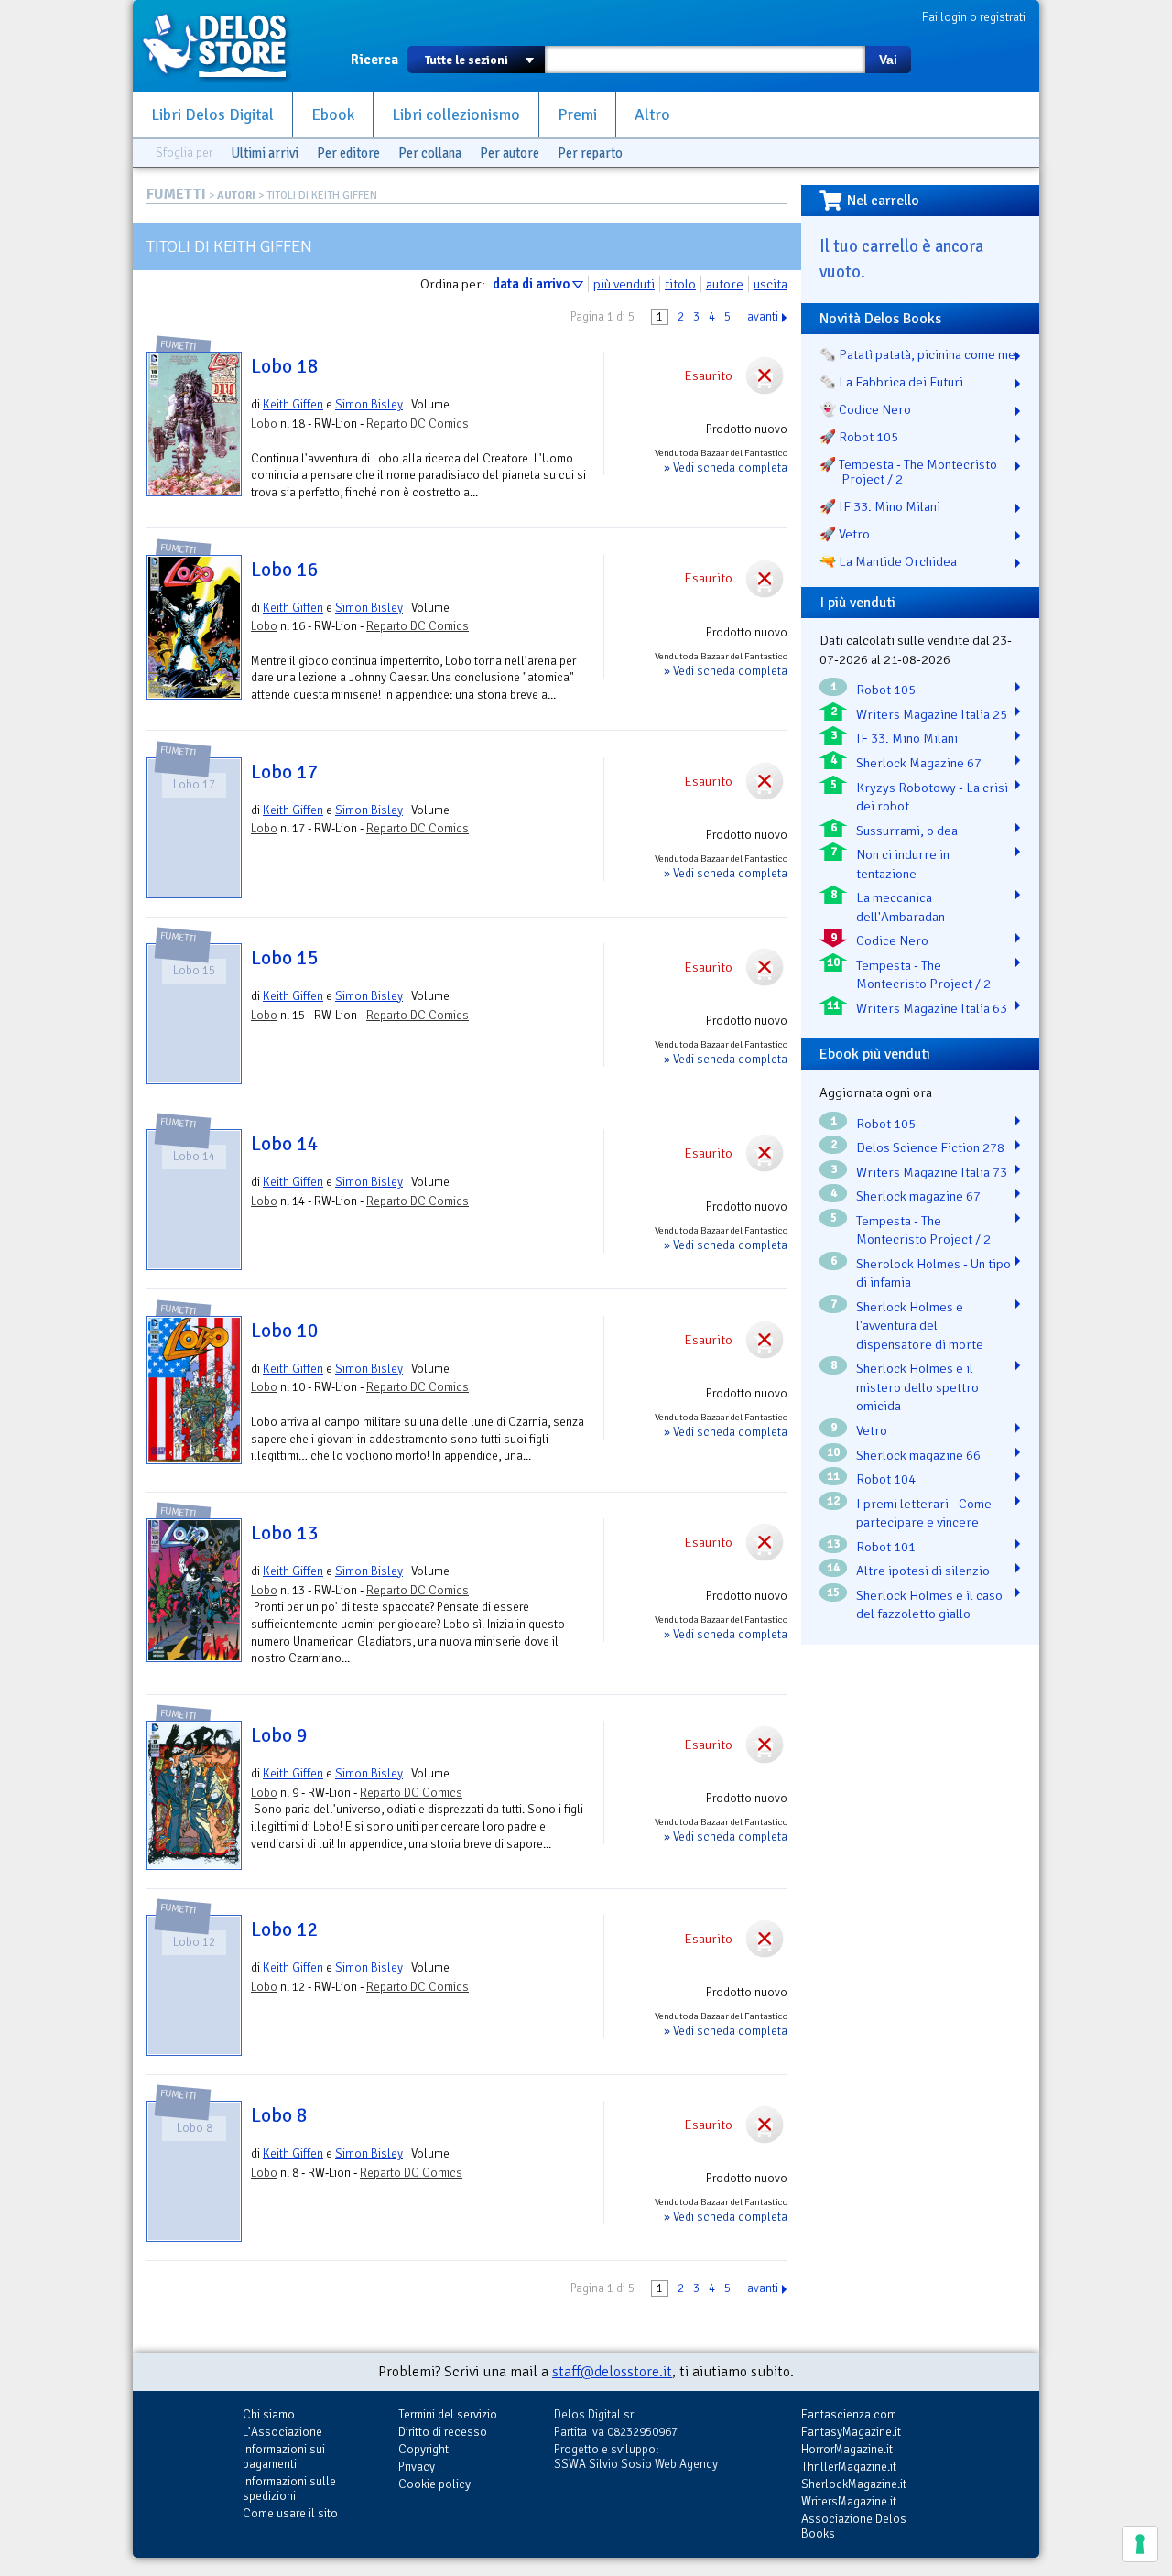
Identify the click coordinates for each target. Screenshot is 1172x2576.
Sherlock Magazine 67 (919, 763)
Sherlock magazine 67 (918, 1196)
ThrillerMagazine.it (849, 2467)
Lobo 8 (279, 2115)
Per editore (348, 153)
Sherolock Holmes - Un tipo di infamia (933, 1273)
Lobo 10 (285, 1331)
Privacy (417, 2467)
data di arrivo (531, 284)
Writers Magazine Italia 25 (932, 714)
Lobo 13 (285, 1533)
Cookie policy (434, 2484)
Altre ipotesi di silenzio (923, 1571)
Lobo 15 (285, 958)
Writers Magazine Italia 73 (932, 1172)
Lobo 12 (285, 1929)
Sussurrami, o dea (907, 831)
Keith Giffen (293, 404)
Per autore (510, 153)
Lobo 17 (285, 772)
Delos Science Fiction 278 (930, 1147)
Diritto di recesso (443, 2432)
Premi (577, 115)
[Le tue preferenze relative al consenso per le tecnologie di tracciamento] (1140, 2544)
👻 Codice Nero (865, 409)
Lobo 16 (285, 570)
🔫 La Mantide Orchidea (888, 561)
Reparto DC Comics (418, 424)
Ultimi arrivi (265, 153)
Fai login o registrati (974, 17)
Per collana (430, 153)
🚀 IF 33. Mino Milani (880, 506)
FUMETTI (176, 194)
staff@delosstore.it (612, 2372)
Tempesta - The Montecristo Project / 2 (923, 975)
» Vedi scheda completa (726, 467)
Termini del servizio (448, 2414)
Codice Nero (892, 940)
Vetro (872, 1430)
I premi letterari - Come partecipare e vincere (924, 1513)
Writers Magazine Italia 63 (932, 1008)
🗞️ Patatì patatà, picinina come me (917, 354)
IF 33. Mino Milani (907, 738)
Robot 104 (886, 1479)
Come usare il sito (290, 2513)
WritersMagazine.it (849, 2501)
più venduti (624, 284)
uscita (770, 284)
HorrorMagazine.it (847, 2449)
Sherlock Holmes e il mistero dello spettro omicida (917, 1387)
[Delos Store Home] (224, 46)
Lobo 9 (279, 1735)
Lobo (264, 424)
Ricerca (374, 60)
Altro (652, 115)
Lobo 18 (285, 366)
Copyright (423, 2449)
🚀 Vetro (845, 534)
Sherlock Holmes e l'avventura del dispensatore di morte (920, 1326)
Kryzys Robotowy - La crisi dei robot (932, 797)
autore (725, 284)
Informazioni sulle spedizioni (289, 2489)
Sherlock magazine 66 (918, 1455)
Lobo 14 (285, 1144)
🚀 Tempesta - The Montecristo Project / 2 (908, 472)
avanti (763, 317)
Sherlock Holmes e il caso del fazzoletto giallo (929, 1605)
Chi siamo (269, 2414)
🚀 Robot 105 (859, 437)
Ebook (333, 115)
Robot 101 (886, 1547)
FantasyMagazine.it (851, 2432)
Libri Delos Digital (212, 115)
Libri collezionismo (456, 115)
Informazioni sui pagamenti (284, 2456)
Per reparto (590, 153)
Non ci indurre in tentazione (903, 864)
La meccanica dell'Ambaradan (901, 907)
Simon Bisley (369, 404)
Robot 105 (886, 690)
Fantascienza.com (849, 2414)
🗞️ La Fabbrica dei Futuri (891, 382)
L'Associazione (282, 2432)
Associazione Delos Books (854, 2526)
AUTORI (236, 196)
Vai (888, 60)
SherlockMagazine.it (854, 2484)
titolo (680, 284)
